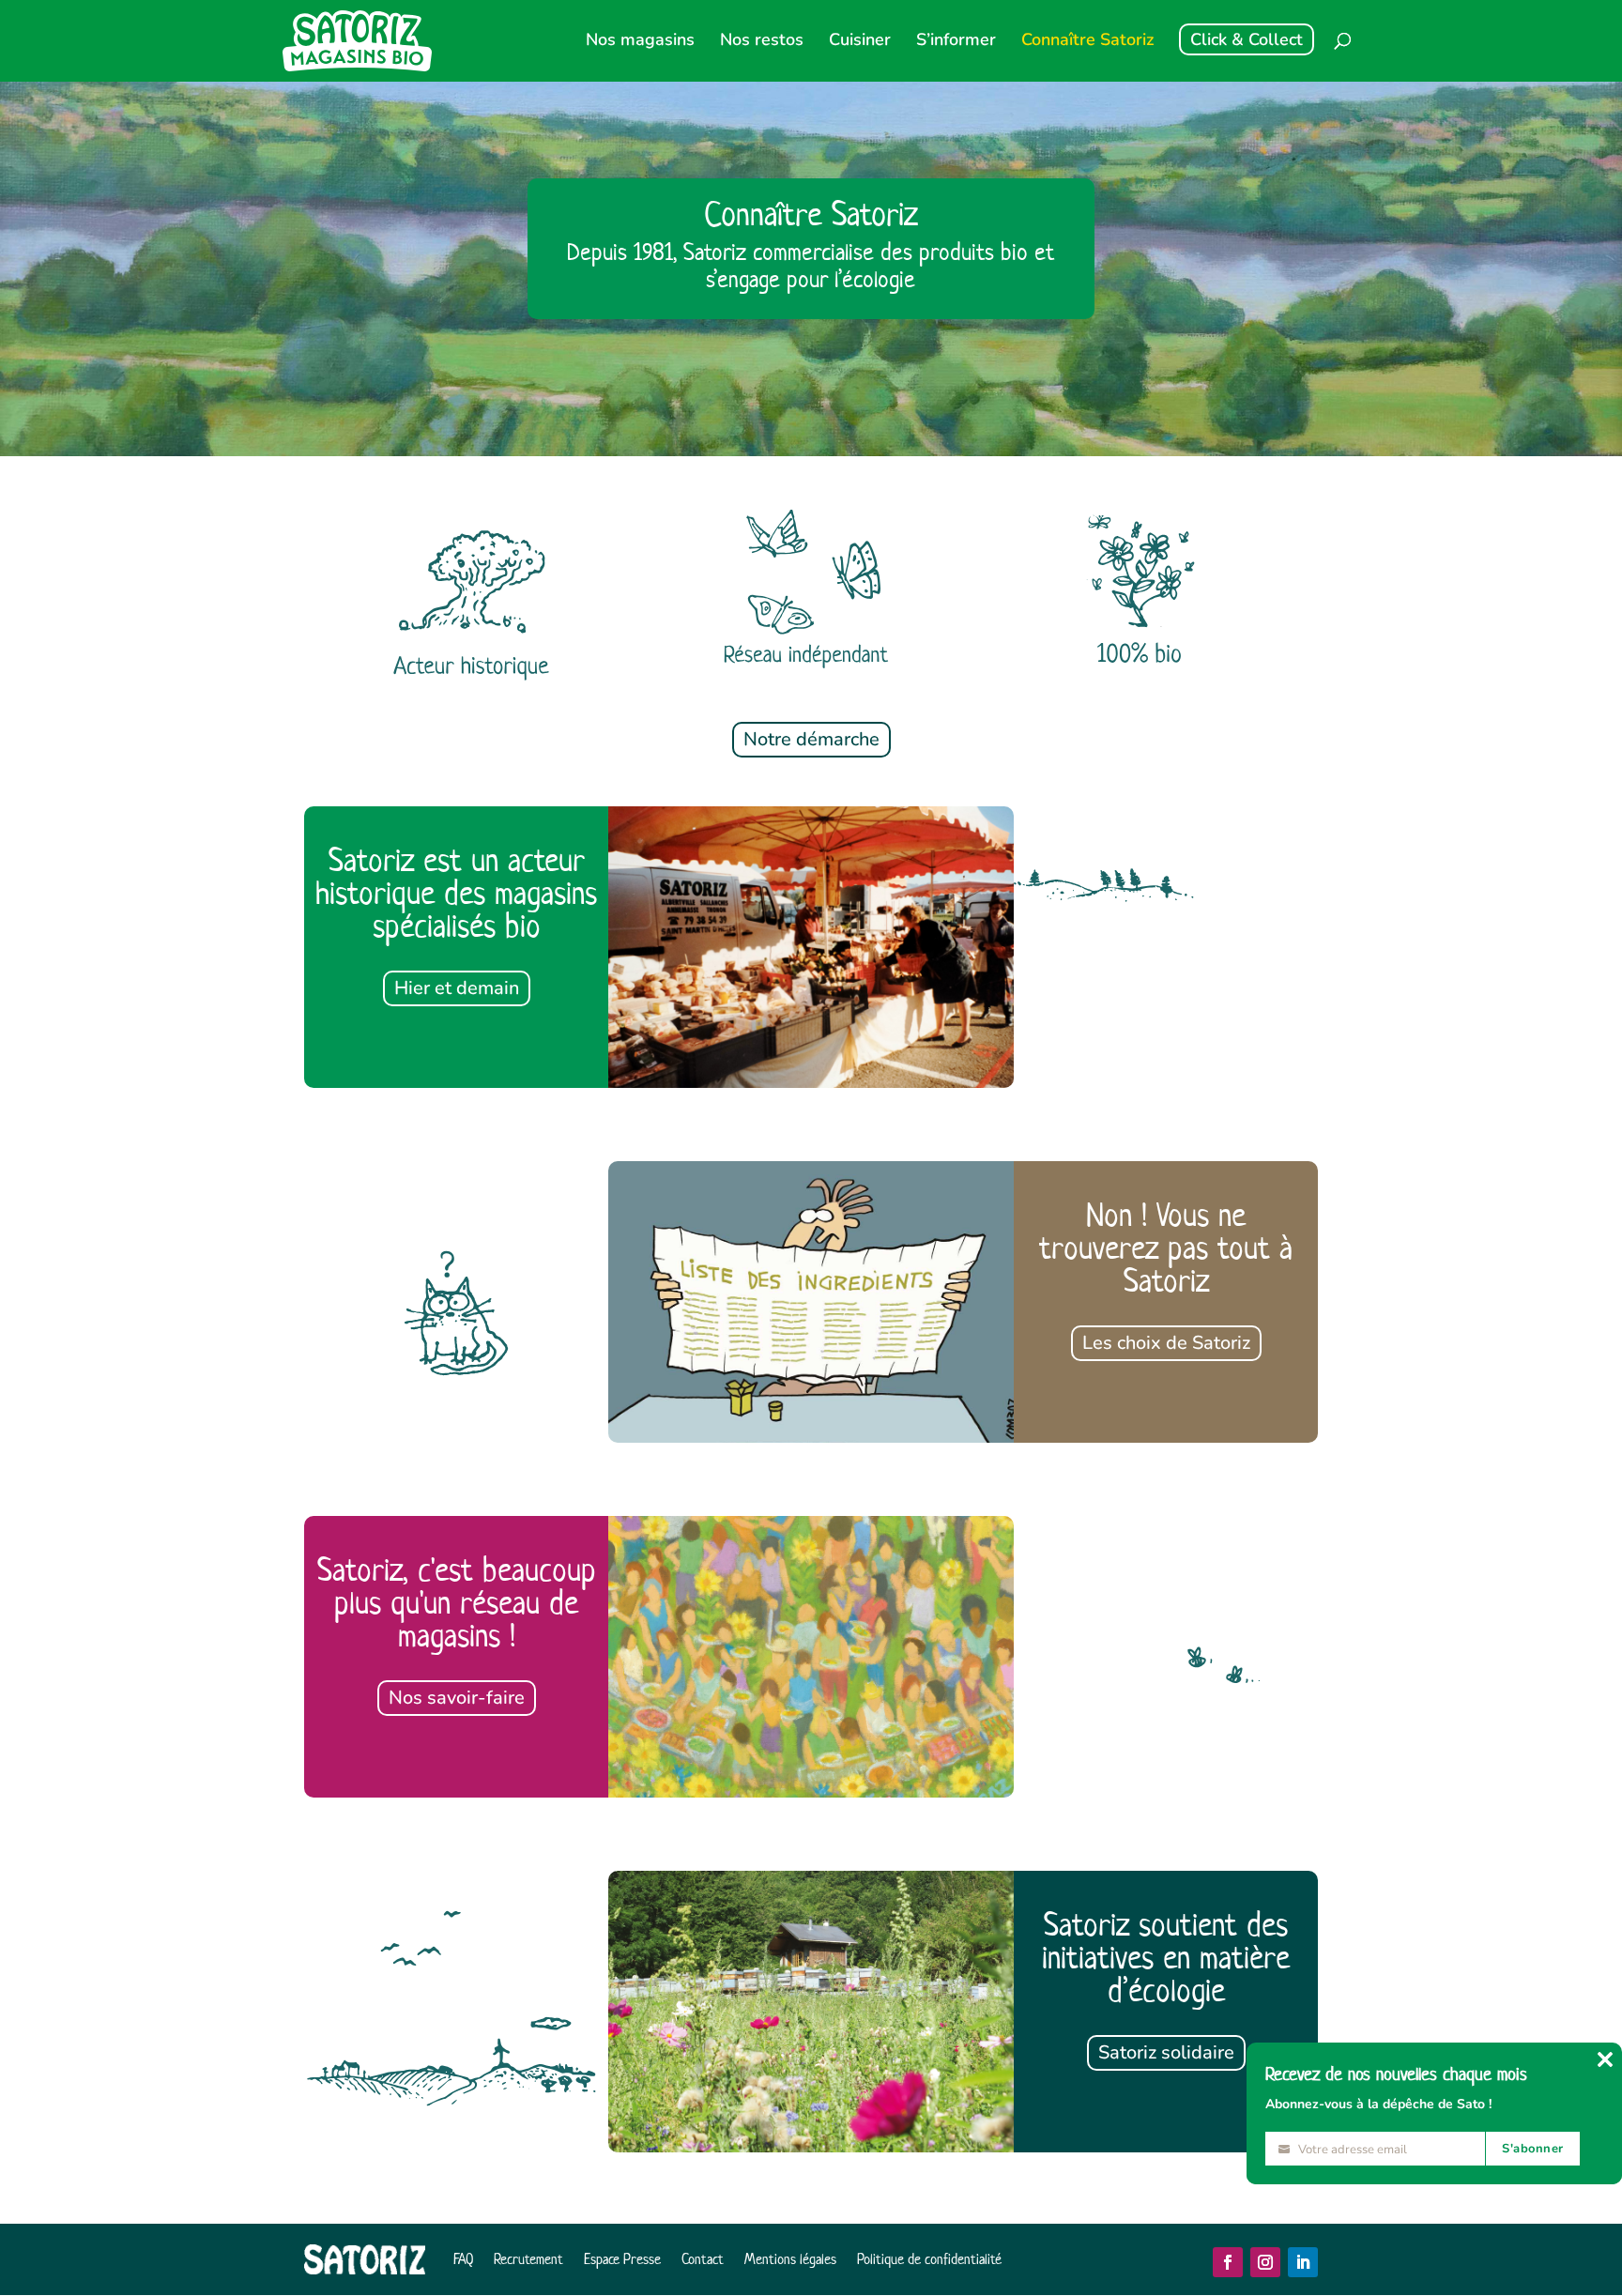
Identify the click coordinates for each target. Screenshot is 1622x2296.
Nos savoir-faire (457, 1698)
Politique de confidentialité (929, 2259)
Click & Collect (1247, 39)
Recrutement (528, 2259)
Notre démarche (811, 739)
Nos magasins (640, 42)
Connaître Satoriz (1087, 42)
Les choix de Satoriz (1166, 1343)
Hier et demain (457, 988)
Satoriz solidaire (1166, 2052)
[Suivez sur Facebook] (1228, 2262)
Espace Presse (622, 2259)
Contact (703, 2259)
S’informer (956, 42)
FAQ (463, 2259)
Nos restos (762, 42)
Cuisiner (860, 42)
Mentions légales (790, 2259)
